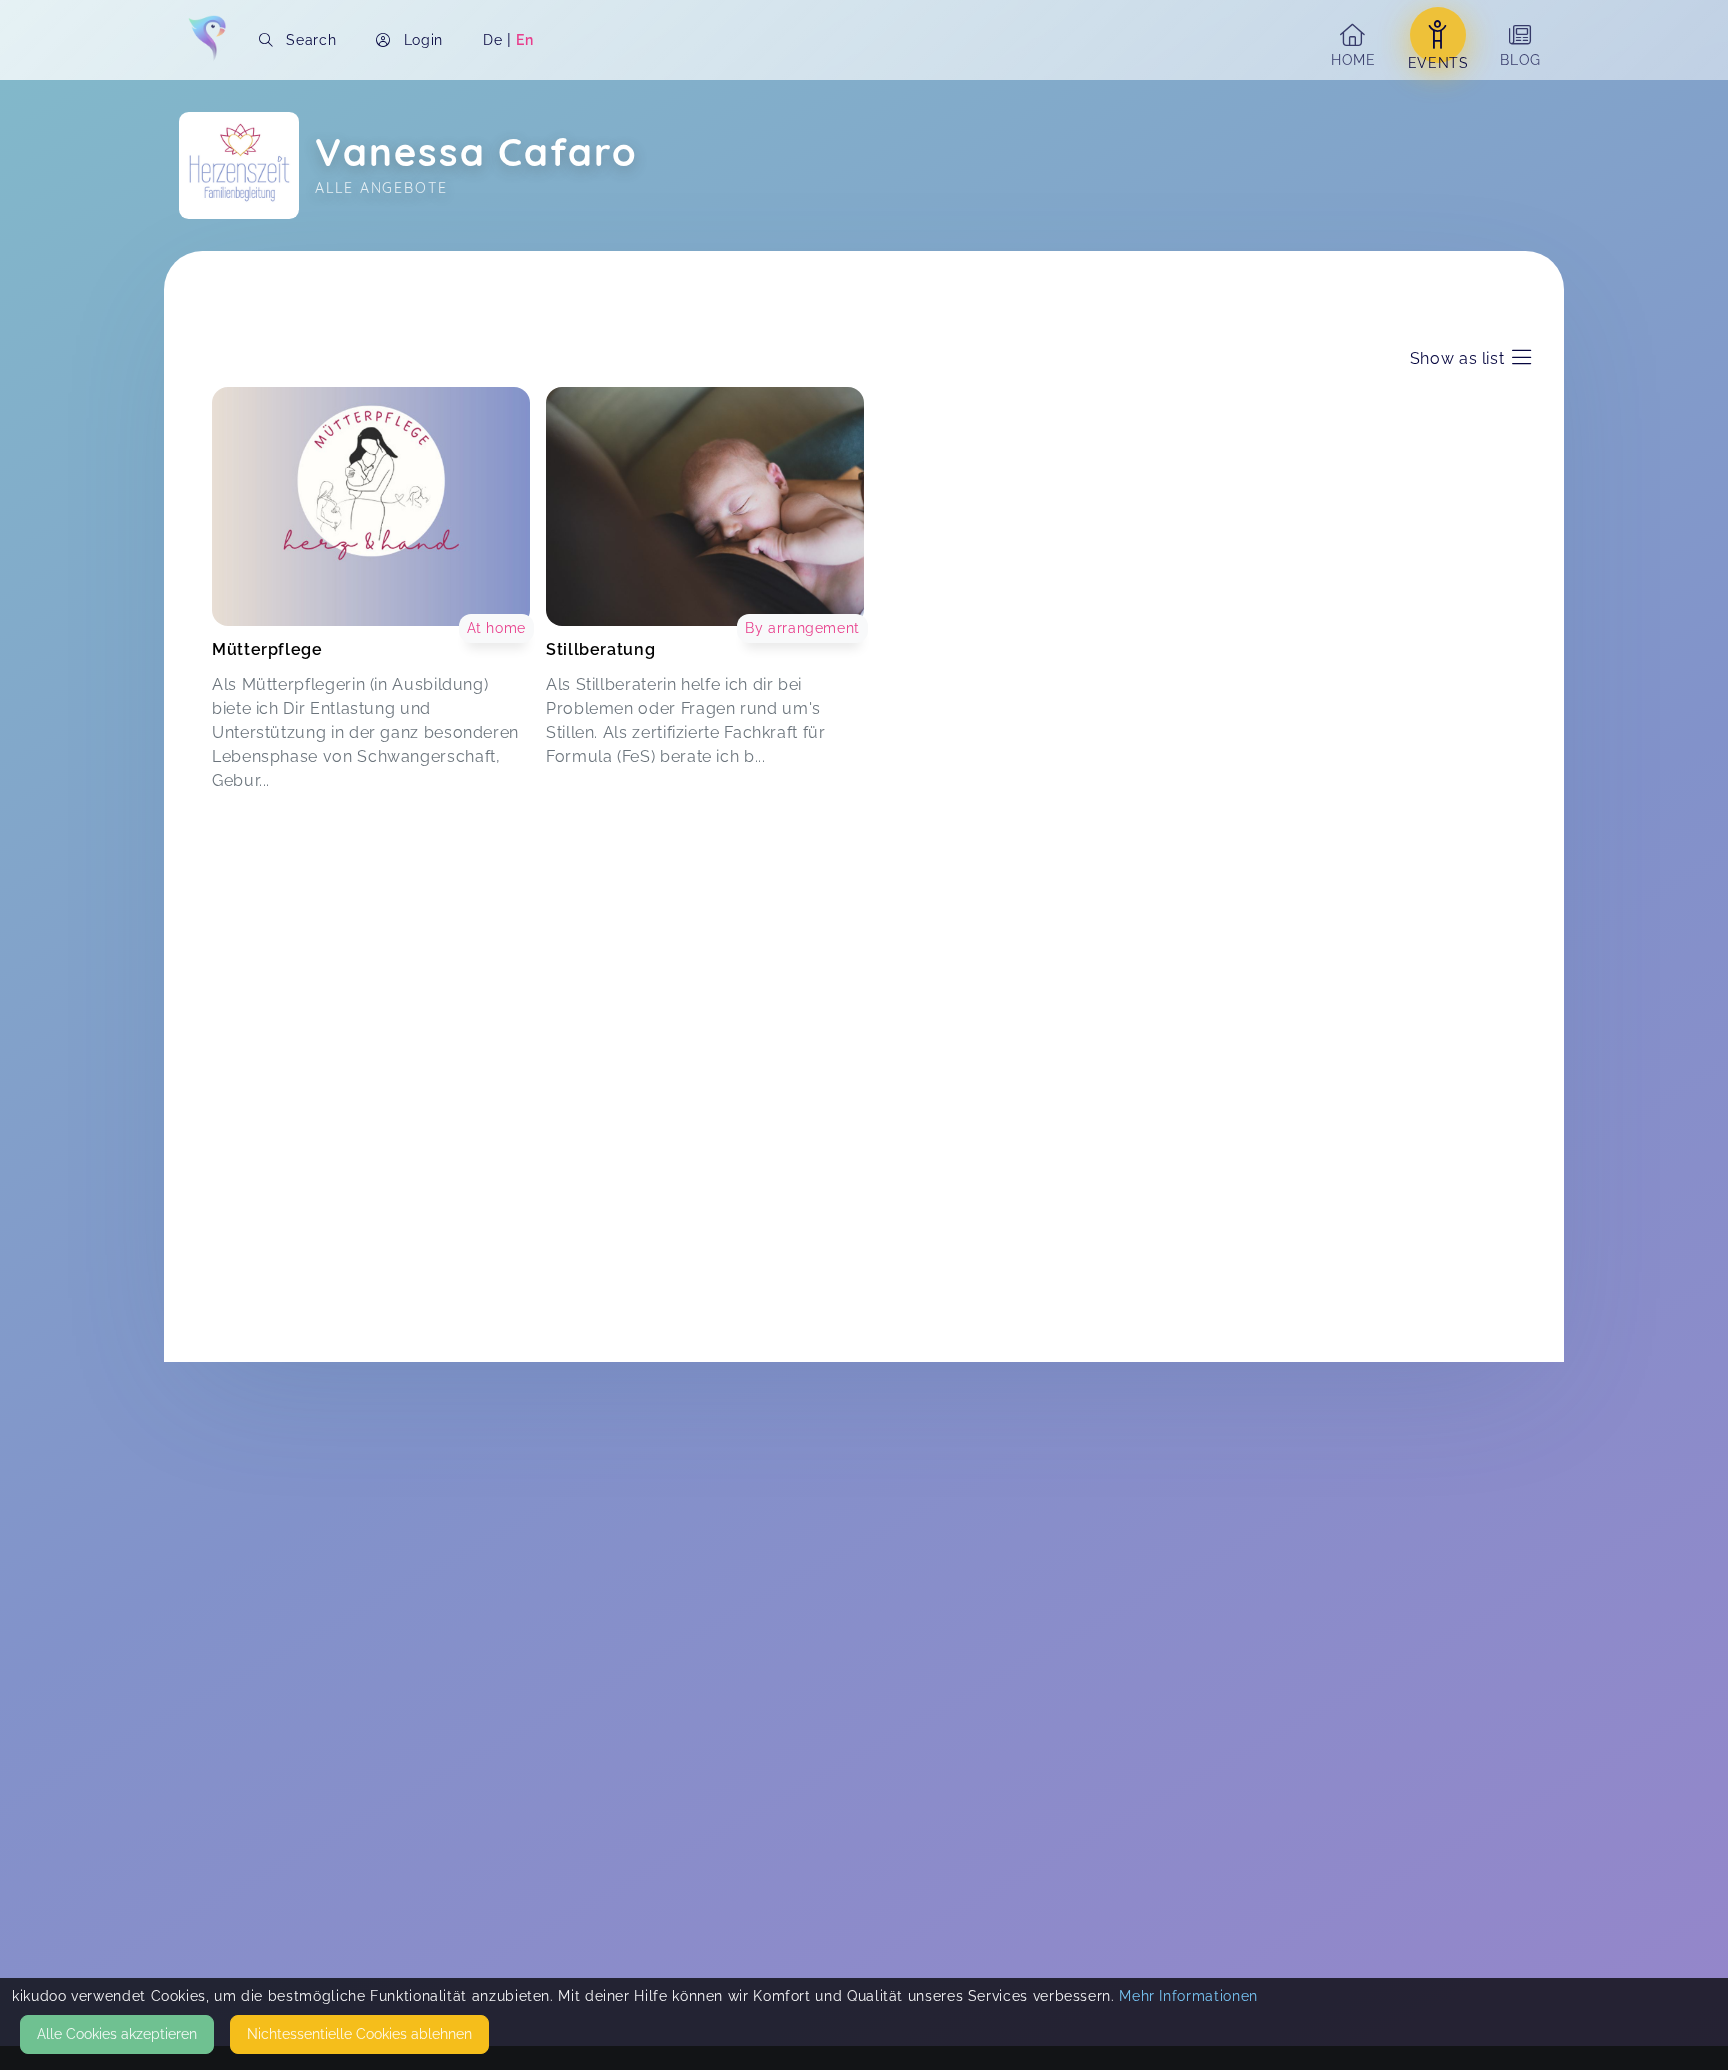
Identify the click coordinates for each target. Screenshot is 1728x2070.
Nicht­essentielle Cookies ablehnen (359, 2034)
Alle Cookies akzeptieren (117, 2034)
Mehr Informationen (1188, 1996)
